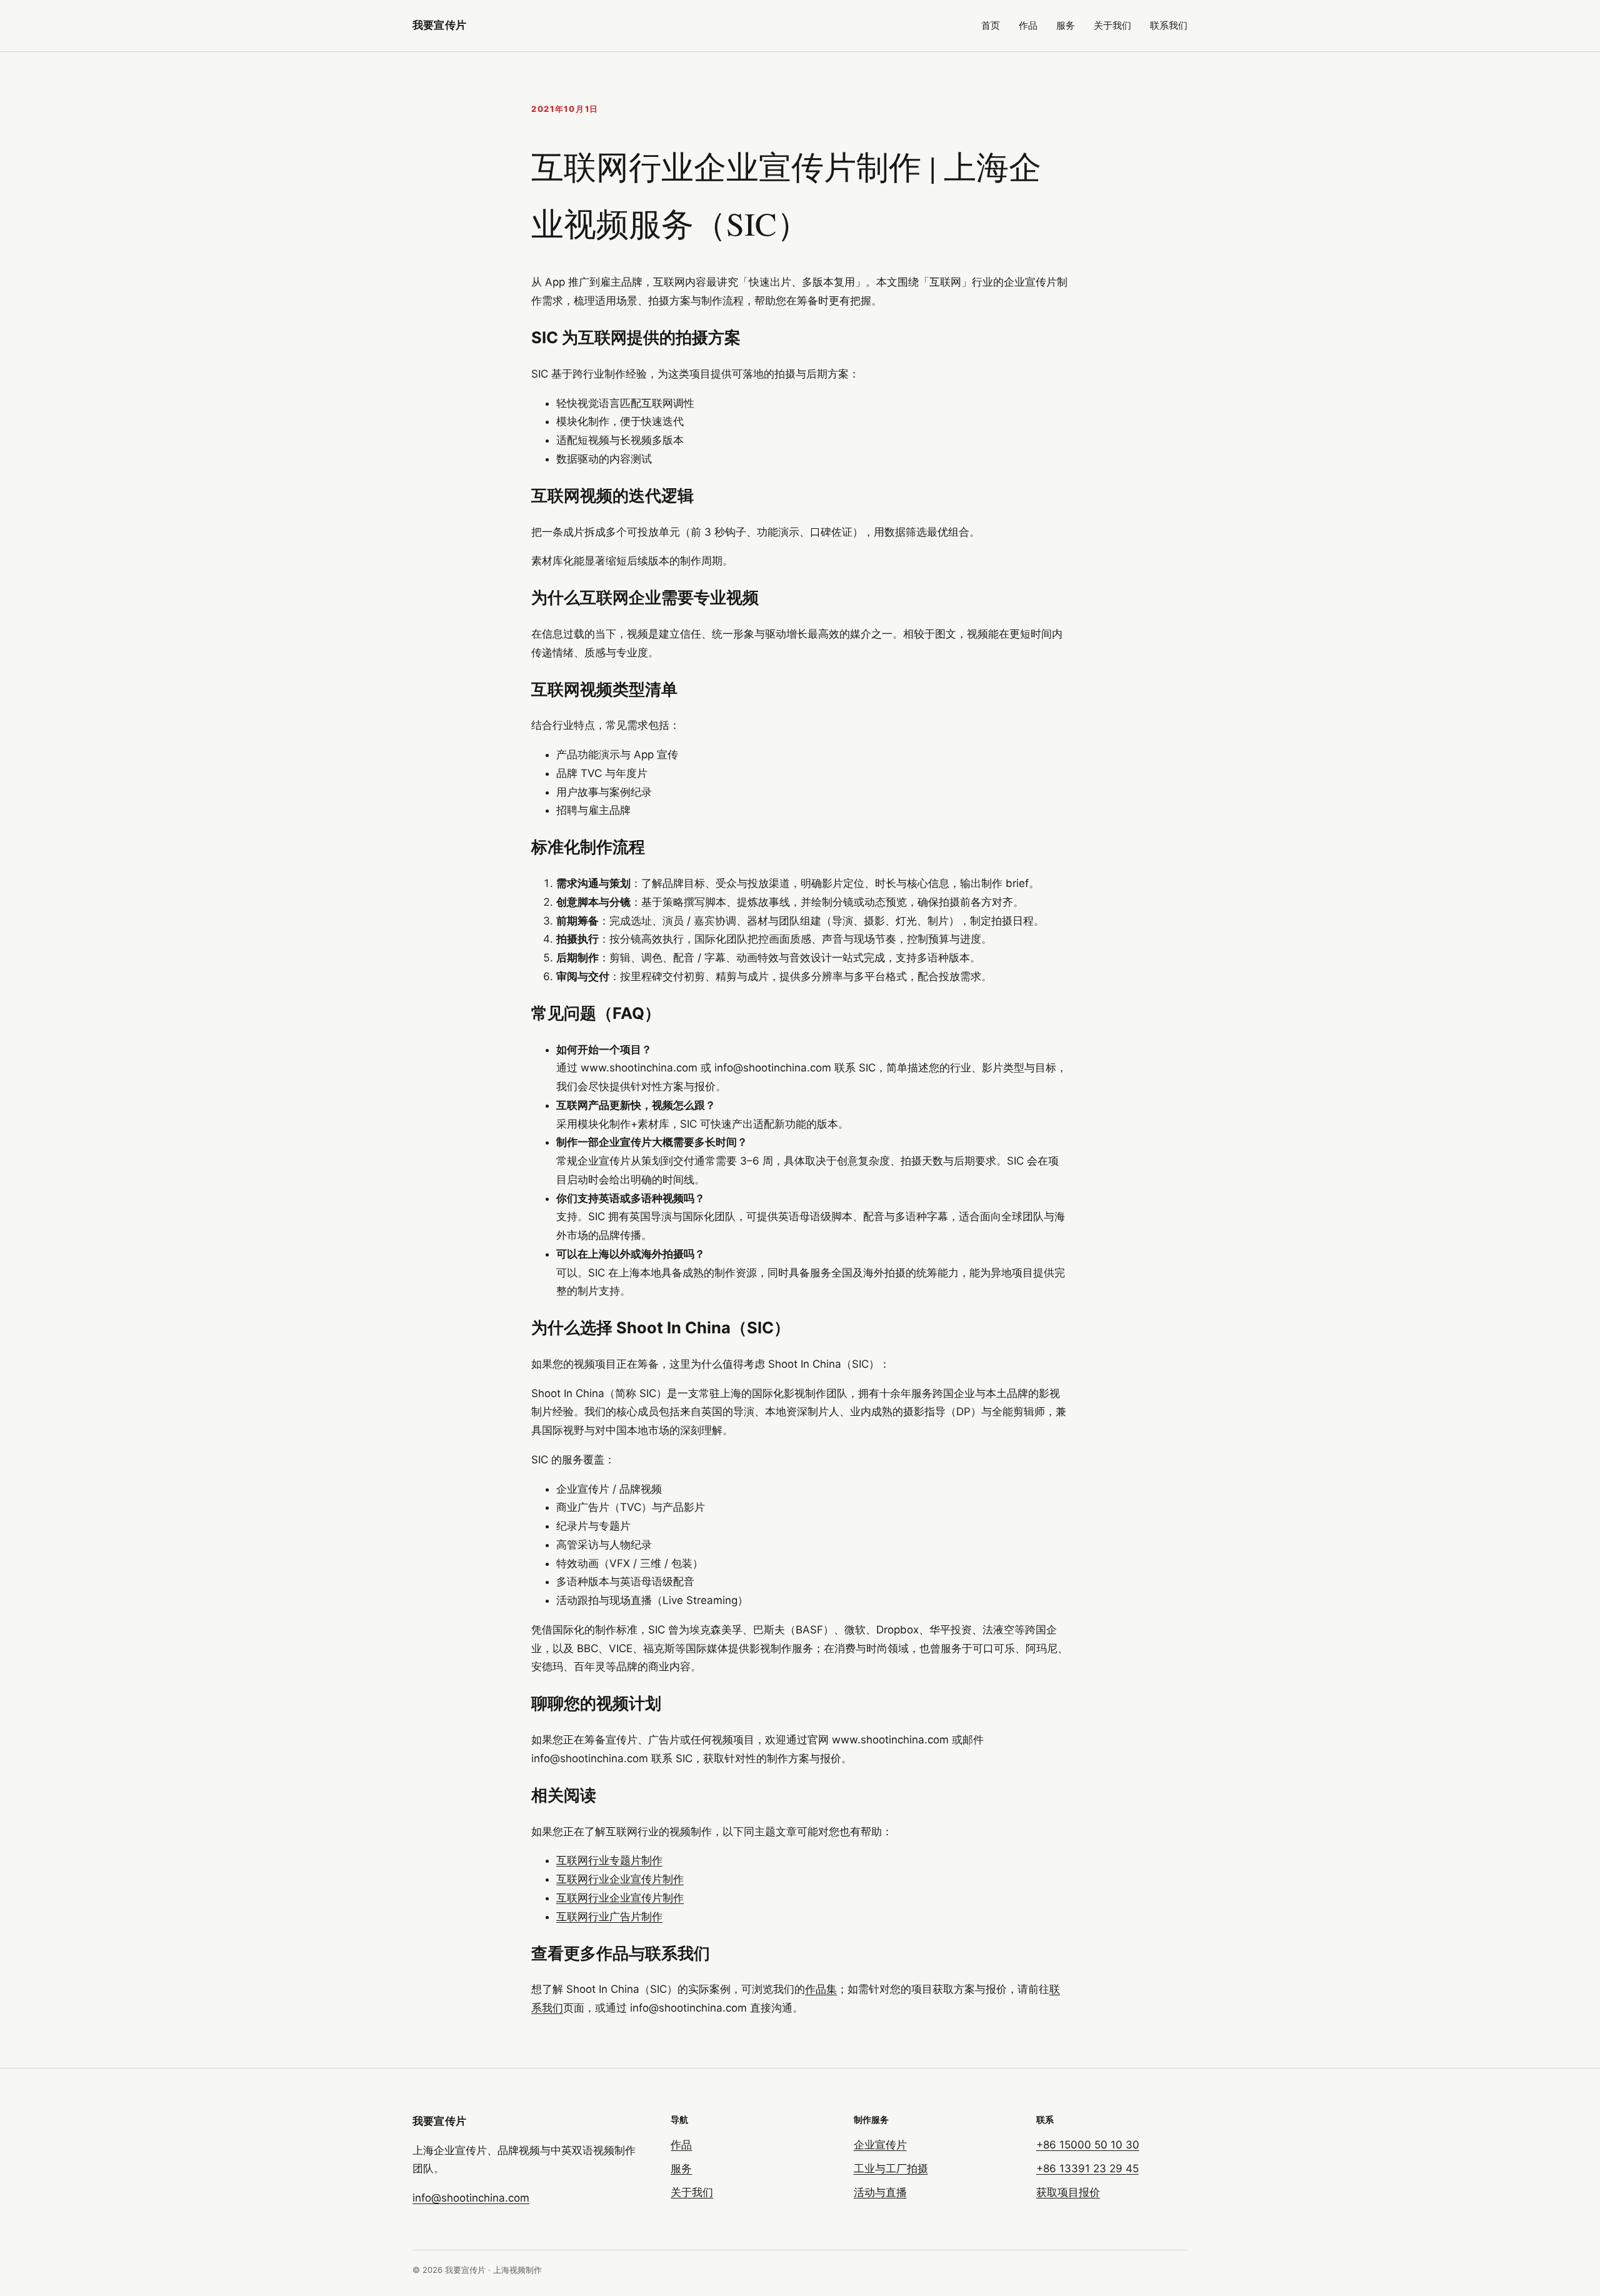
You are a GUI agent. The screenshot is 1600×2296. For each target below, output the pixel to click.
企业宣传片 (880, 2145)
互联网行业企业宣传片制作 (620, 1879)
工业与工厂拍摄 (891, 2168)
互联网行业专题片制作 (609, 1860)
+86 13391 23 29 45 (1087, 2168)
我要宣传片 (439, 25)
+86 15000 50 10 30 (1088, 2145)
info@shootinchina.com (471, 2198)
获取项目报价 (1068, 2192)
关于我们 (1112, 25)
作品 (1028, 25)
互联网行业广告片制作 (609, 1917)
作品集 (821, 1989)
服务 (1066, 25)
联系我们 (1169, 25)
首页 (991, 25)
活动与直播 (880, 2192)
